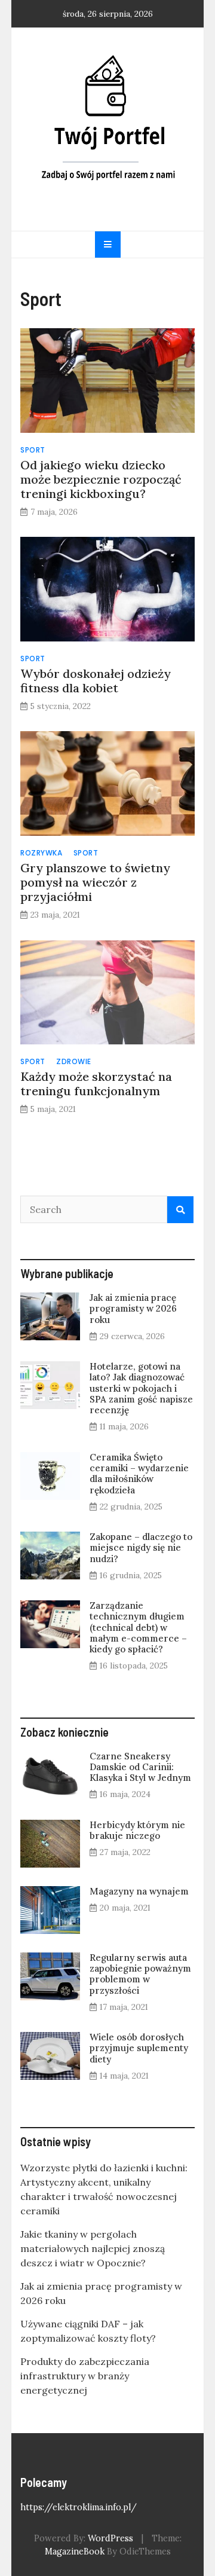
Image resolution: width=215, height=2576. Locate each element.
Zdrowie (74, 1061)
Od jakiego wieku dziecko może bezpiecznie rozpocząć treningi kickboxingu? (101, 479)
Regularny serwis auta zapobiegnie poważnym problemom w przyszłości (140, 1974)
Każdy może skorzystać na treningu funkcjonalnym (96, 1084)
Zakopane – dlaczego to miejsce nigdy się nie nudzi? (141, 1547)
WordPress (110, 2538)
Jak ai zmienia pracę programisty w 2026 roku (133, 1308)
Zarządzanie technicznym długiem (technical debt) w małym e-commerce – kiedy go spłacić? (138, 1627)
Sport (33, 450)
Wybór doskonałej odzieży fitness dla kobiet (96, 681)
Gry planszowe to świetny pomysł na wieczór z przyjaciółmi (95, 882)
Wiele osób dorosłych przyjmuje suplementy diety (139, 2048)
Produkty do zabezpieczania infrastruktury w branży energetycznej (85, 2376)
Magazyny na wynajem (139, 1891)
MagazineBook (75, 2551)
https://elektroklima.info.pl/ (79, 2507)
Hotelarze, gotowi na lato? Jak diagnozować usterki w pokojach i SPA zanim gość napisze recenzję (141, 1388)
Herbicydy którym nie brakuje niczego (137, 1830)
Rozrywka (41, 853)
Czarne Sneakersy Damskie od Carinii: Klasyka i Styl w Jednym (140, 1767)
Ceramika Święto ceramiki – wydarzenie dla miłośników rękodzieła (139, 1474)
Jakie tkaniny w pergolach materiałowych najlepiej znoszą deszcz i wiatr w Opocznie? (93, 2248)
